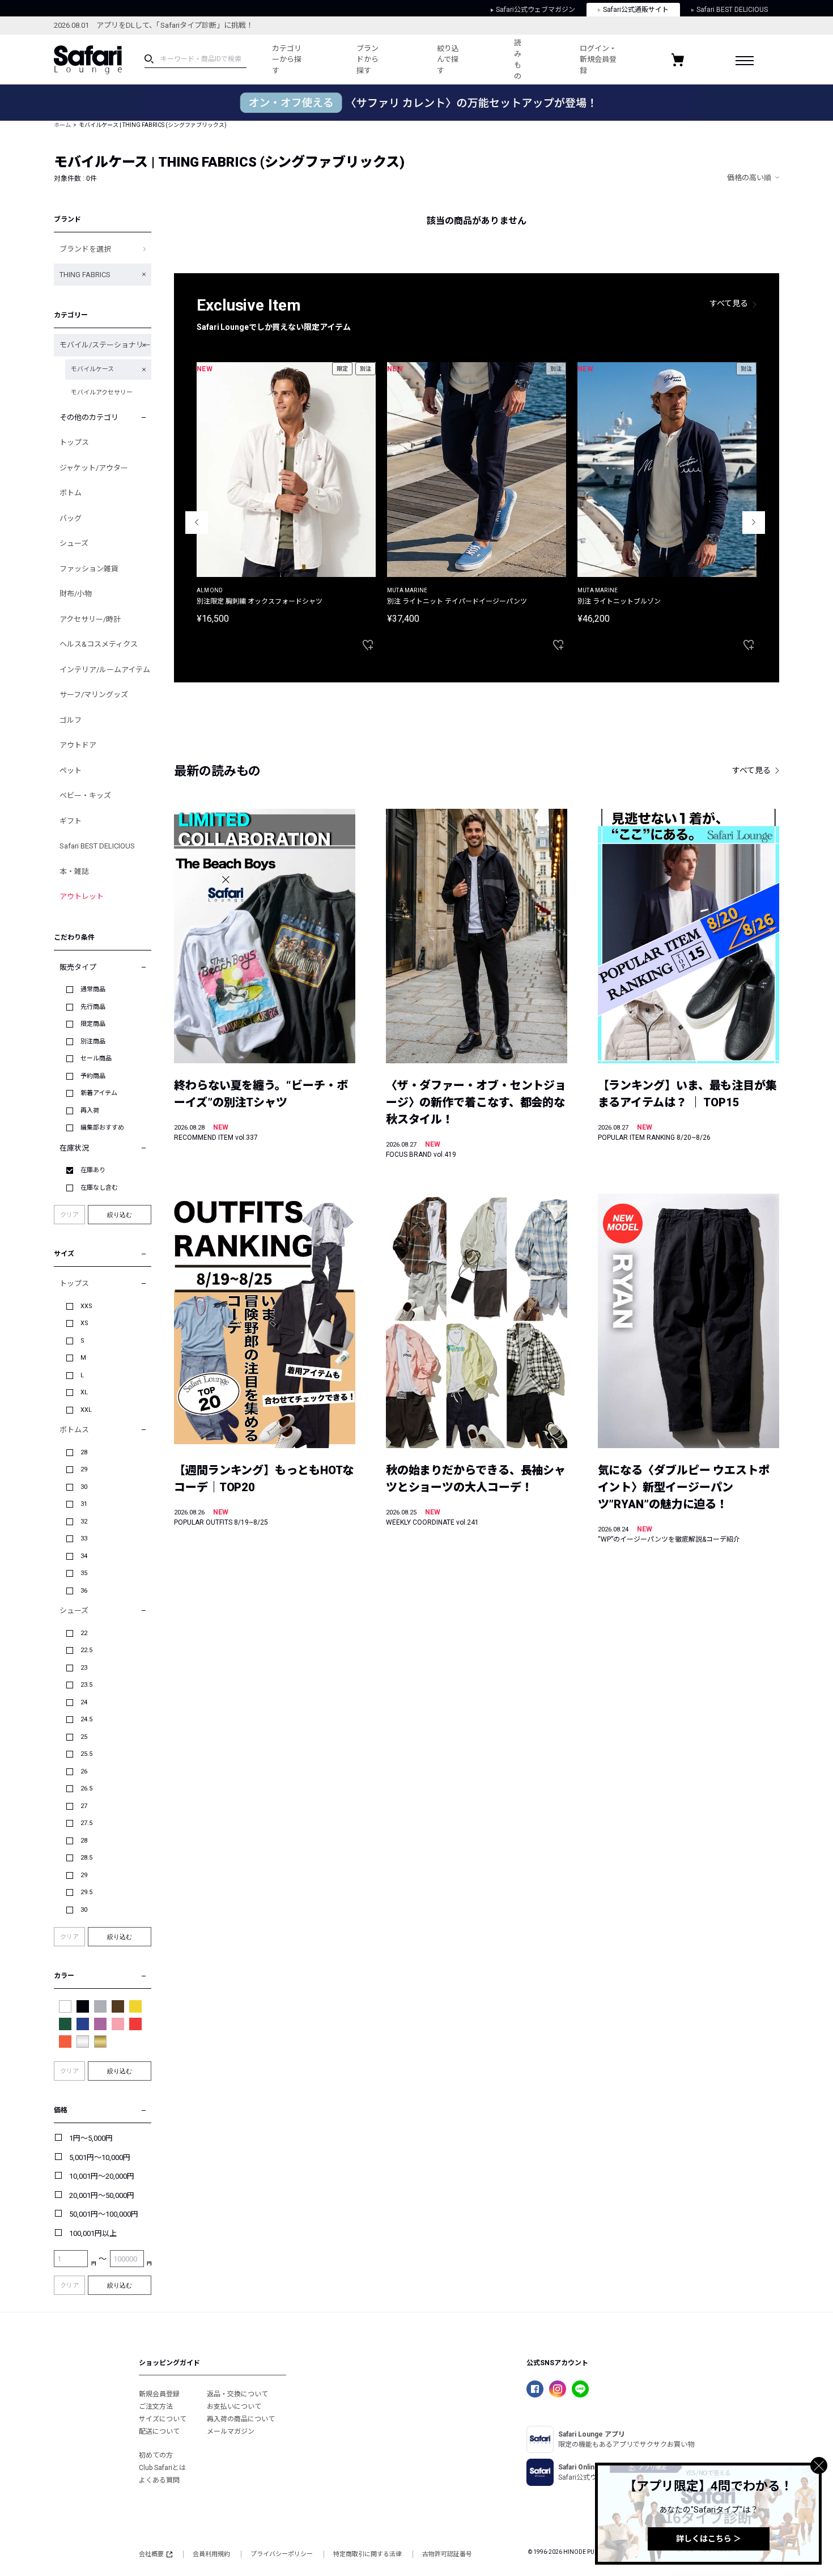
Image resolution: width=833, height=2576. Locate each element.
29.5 (86, 1892)
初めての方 (156, 2455)
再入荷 (90, 1111)
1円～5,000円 (91, 2138)
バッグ (71, 518)
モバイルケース (92, 369)
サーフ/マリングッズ (94, 695)
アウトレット (82, 896)
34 (84, 1556)
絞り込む (120, 1215)
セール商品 (96, 1058)
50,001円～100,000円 (104, 2214)
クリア (69, 1215)
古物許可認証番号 (447, 2554)
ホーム (62, 125)
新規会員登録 (159, 2394)
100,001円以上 (93, 2233)
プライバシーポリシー (282, 2554)
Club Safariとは (162, 2468)
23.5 (86, 1685)
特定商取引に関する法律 (367, 2554)
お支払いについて (234, 2407)
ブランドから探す (367, 60)
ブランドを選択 (85, 249)
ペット (71, 771)
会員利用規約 (211, 2554)
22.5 (86, 1650)
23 (84, 1668)
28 (84, 1452)
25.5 (86, 1754)
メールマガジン (231, 2431)
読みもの (518, 60)
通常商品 (93, 989)
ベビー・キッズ (85, 795)
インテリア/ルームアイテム (105, 670)
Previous (197, 523)
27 (84, 1806)
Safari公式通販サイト (636, 10)
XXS (86, 1306)
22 (84, 1633)
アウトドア (78, 745)
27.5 (86, 1823)
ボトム (71, 493)
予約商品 (93, 1076)
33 (84, 1539)
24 (84, 1702)
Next (754, 523)
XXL (86, 1410)
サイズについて (163, 2419)
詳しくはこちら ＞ (709, 2539)
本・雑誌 (74, 871)
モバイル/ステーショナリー (105, 345)
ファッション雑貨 (89, 569)
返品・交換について (237, 2394)
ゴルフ (71, 720)
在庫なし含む (99, 1188)
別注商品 (93, 1041)
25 (84, 1737)
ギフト (71, 821)
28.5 (86, 1858)
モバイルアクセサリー (102, 392)
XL (84, 1392)
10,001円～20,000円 (102, 2176)
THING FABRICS (85, 275)
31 (84, 1504)
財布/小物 (76, 594)
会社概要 (151, 2554)
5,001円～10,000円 (100, 2157)
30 (84, 1487)
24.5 (86, 1719)
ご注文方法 (156, 2407)
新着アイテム (99, 1093)
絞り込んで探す (448, 60)
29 (84, 1469)
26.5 (86, 1788)
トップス (74, 442)
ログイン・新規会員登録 (598, 60)
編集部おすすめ (102, 1128)
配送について (159, 2431)
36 (84, 1591)
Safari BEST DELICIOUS (732, 10)
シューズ (74, 543)
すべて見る (729, 303)
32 (84, 1522)
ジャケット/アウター (94, 468)
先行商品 (93, 1007)
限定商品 (93, 1024)
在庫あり (93, 1170)
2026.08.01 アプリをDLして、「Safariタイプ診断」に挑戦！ (154, 25)
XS (84, 1323)
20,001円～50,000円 (102, 2195)
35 (84, 1573)
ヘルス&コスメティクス (99, 644)
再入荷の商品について (241, 2419)
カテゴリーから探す (287, 60)
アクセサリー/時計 (90, 619)
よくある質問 (159, 2480)
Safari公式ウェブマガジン (535, 10)
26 (84, 1771)
